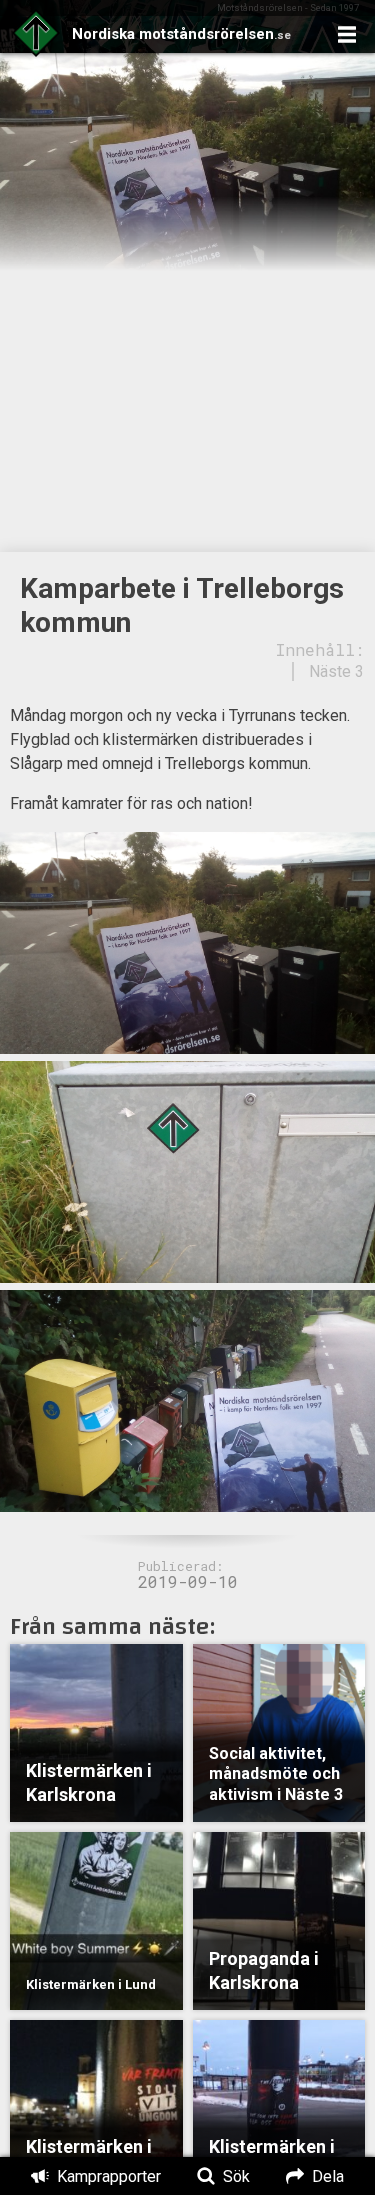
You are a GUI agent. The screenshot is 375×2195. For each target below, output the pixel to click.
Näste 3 (336, 671)
